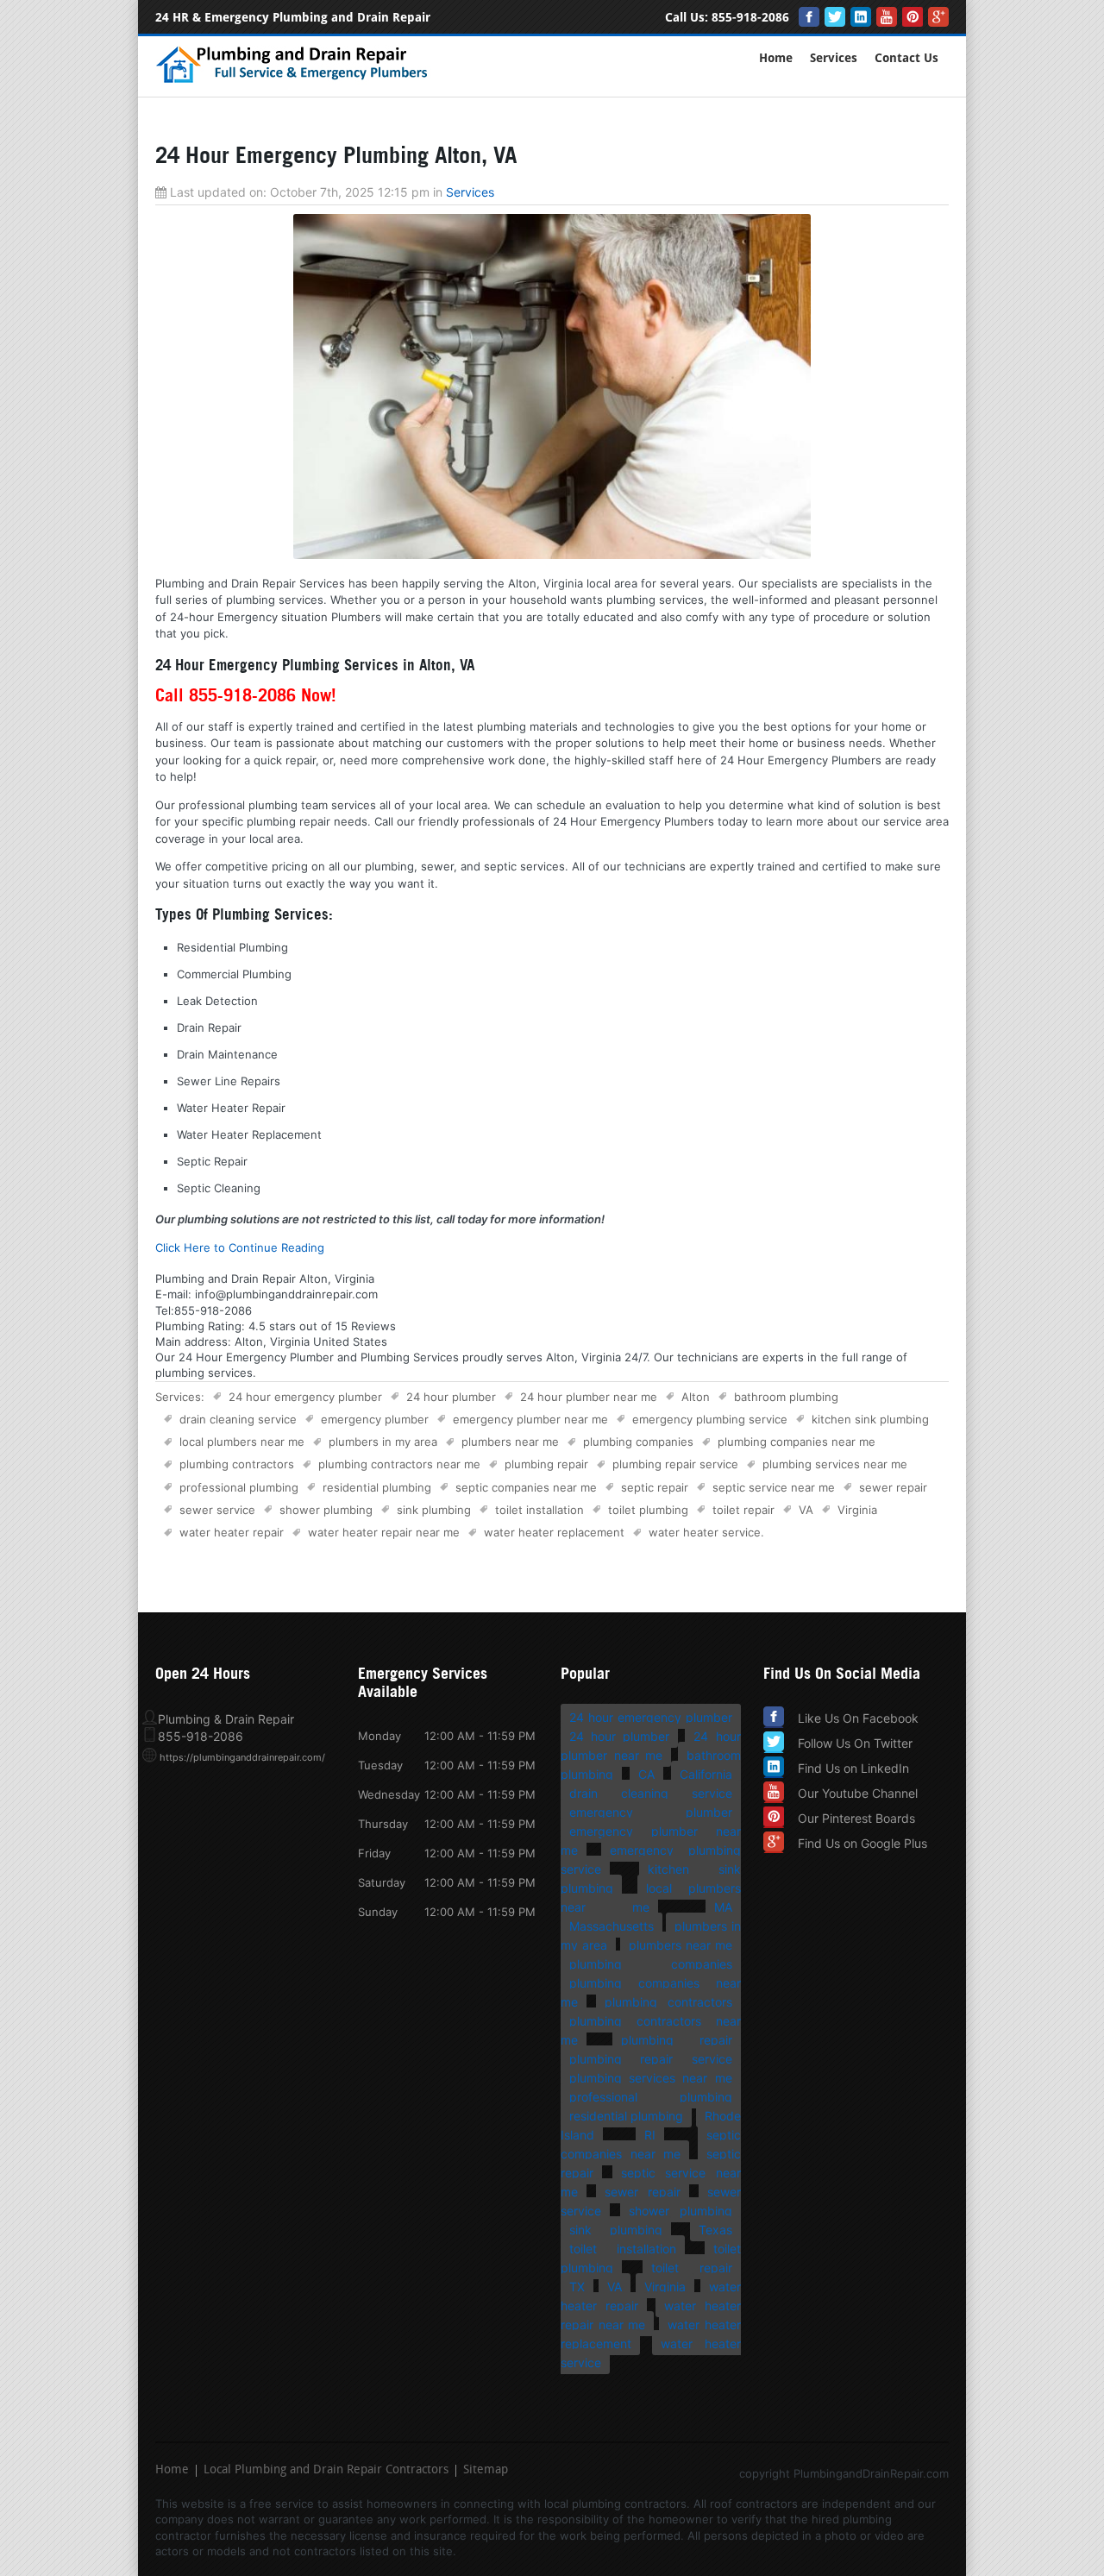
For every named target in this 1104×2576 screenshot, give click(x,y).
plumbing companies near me (797, 1442)
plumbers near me (510, 1442)
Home (776, 58)
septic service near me (774, 1487)
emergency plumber (375, 1419)
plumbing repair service (675, 1464)
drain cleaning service (238, 1419)
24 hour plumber (451, 1397)
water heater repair (232, 1532)
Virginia (857, 1510)
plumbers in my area (383, 1442)
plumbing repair (546, 1464)
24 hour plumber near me (589, 1397)
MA (723, 1907)
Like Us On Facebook (858, 1718)
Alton (696, 1397)
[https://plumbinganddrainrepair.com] (295, 80)
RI (650, 2135)
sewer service (217, 1510)
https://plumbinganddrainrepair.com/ (242, 1757)
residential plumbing (377, 1487)
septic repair (655, 1487)
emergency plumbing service (710, 1419)
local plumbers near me (242, 1442)
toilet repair (743, 1510)
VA (806, 1510)
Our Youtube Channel (858, 1793)
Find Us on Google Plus (862, 1843)
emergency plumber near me (530, 1419)
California (706, 1774)
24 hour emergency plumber (305, 1397)
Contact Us (906, 58)
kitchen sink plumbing (870, 1419)
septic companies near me (526, 1487)
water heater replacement (554, 1532)
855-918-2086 (750, 18)
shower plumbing (326, 1510)
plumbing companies (638, 1442)
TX (577, 2287)
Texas (715, 2230)
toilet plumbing (648, 1510)
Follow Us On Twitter (855, 1743)
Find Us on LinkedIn (853, 1768)
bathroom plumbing (786, 1397)
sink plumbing (434, 1510)
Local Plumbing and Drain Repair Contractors (326, 2471)
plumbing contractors (237, 1464)
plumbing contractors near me (399, 1464)
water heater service (705, 1532)
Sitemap (486, 2471)
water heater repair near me (384, 1532)
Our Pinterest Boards (856, 1818)
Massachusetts (612, 1926)
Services (834, 58)
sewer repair (893, 1487)
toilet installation (539, 1510)
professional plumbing (239, 1487)
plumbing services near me (835, 1464)
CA (646, 1774)
